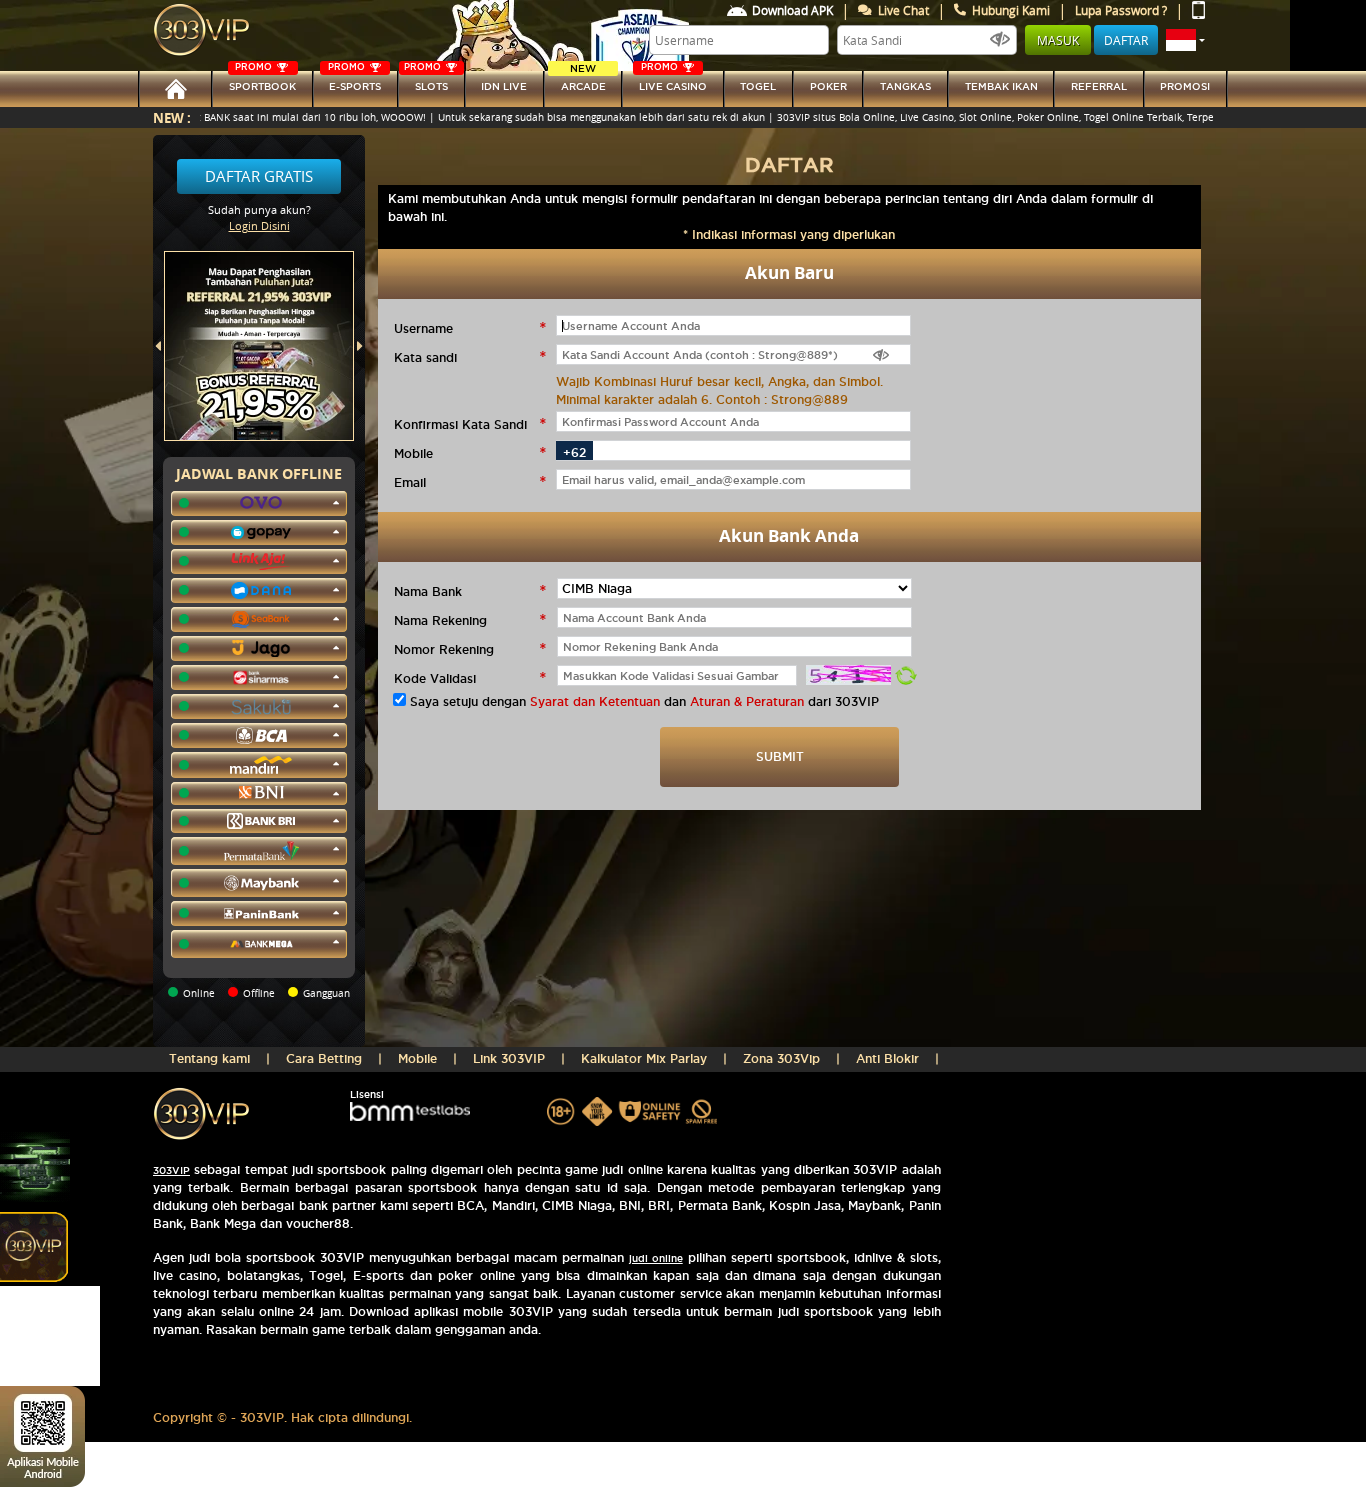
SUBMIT (780, 756)
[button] (1185, 40)
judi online (656, 1258)
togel (758, 86)
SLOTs (426, 81)
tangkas (905, 86)
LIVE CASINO (673, 81)
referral (1099, 86)
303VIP (171, 1170)
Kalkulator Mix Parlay (644, 1058)
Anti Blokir (887, 1058)
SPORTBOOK (262, 81)
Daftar (1126, 40)
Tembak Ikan (1001, 86)
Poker (828, 86)
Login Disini (259, 225)
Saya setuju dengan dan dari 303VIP (644, 701)
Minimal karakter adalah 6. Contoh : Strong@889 (702, 399)
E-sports (354, 81)
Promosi (1185, 86)
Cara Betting (324, 1058)
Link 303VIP (509, 1058)
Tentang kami (209, 1058)
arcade (583, 81)
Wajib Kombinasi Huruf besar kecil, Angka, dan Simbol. (719, 381)
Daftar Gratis (259, 176)
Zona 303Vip (781, 1058)
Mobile (417, 1058)
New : (172, 117)
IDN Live (504, 86)
